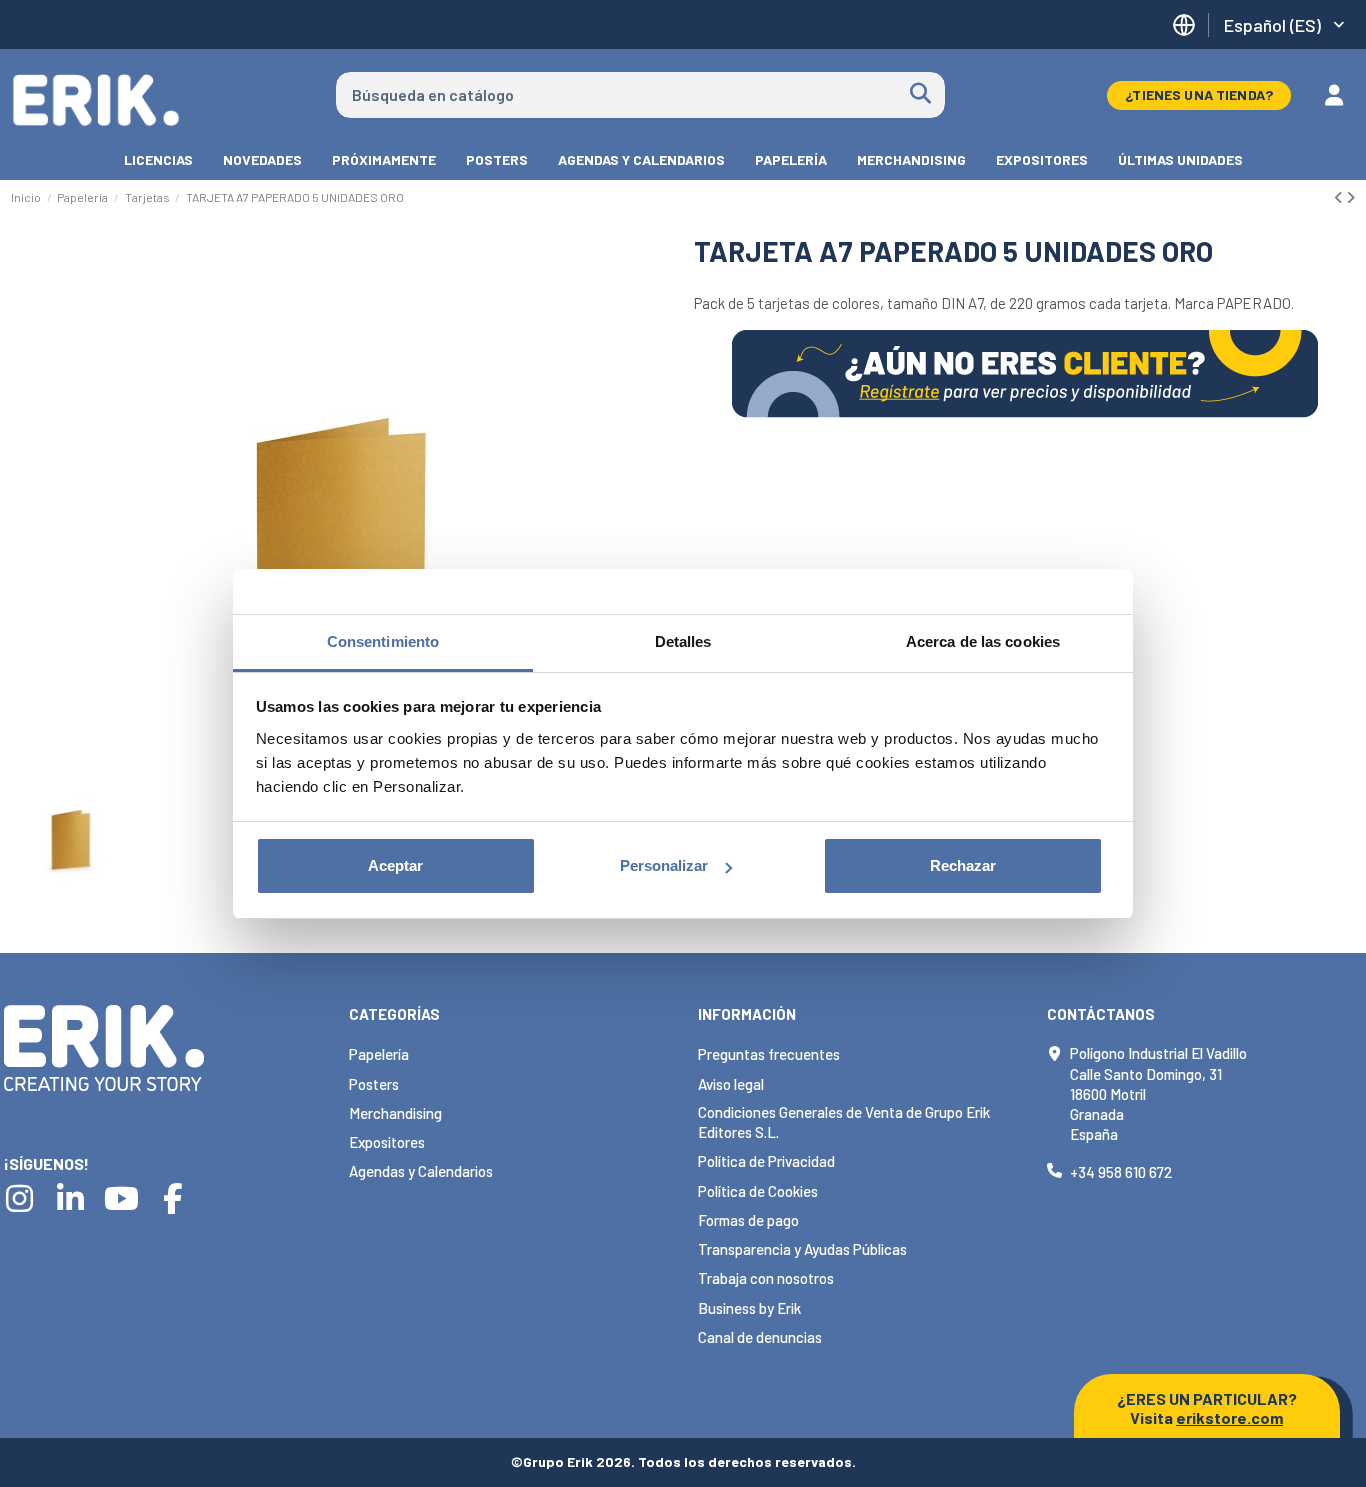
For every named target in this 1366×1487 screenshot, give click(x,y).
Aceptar (395, 865)
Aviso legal (731, 1084)
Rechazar (963, 865)
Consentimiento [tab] (383, 641)
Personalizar (664, 865)
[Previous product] (1340, 197)
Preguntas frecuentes (769, 1054)
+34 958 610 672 (1121, 1172)
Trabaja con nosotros (766, 1278)
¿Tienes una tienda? (1199, 94)
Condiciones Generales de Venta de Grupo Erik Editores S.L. (844, 1122)
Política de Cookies (758, 1191)
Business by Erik (749, 1308)
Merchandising (395, 1113)
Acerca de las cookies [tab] (983, 641)
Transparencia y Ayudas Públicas (802, 1249)
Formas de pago (748, 1220)
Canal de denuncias (760, 1337)
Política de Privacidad (766, 1161)
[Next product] (1350, 197)
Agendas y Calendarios (421, 1171)
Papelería (379, 1054)
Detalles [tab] (683, 641)
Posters (374, 1084)
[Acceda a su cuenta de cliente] (1334, 95)
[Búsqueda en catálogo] (920, 95)
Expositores (387, 1142)
